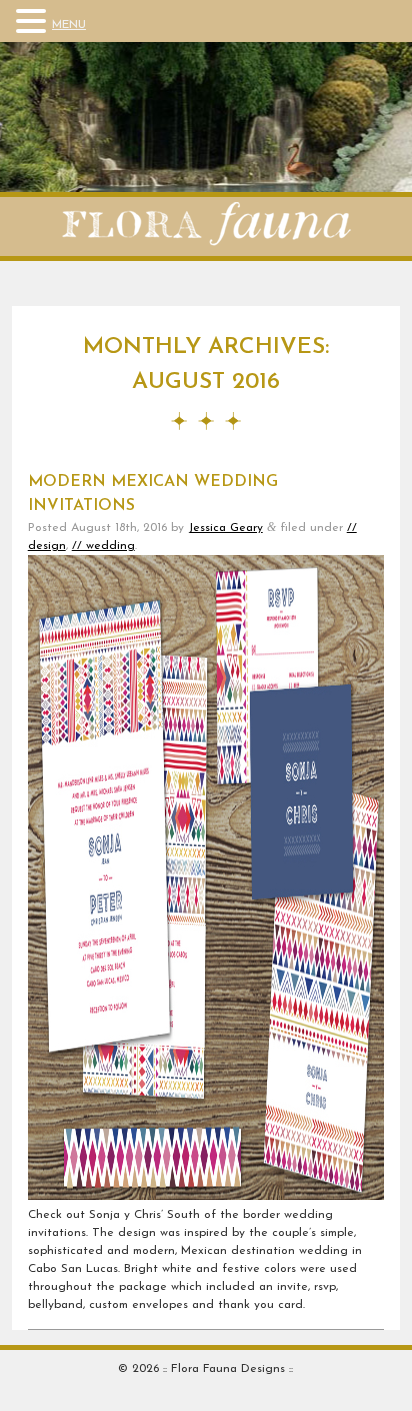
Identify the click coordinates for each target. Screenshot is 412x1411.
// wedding (103, 546)
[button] (34, 22)
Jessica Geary (225, 528)
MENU (69, 25)
